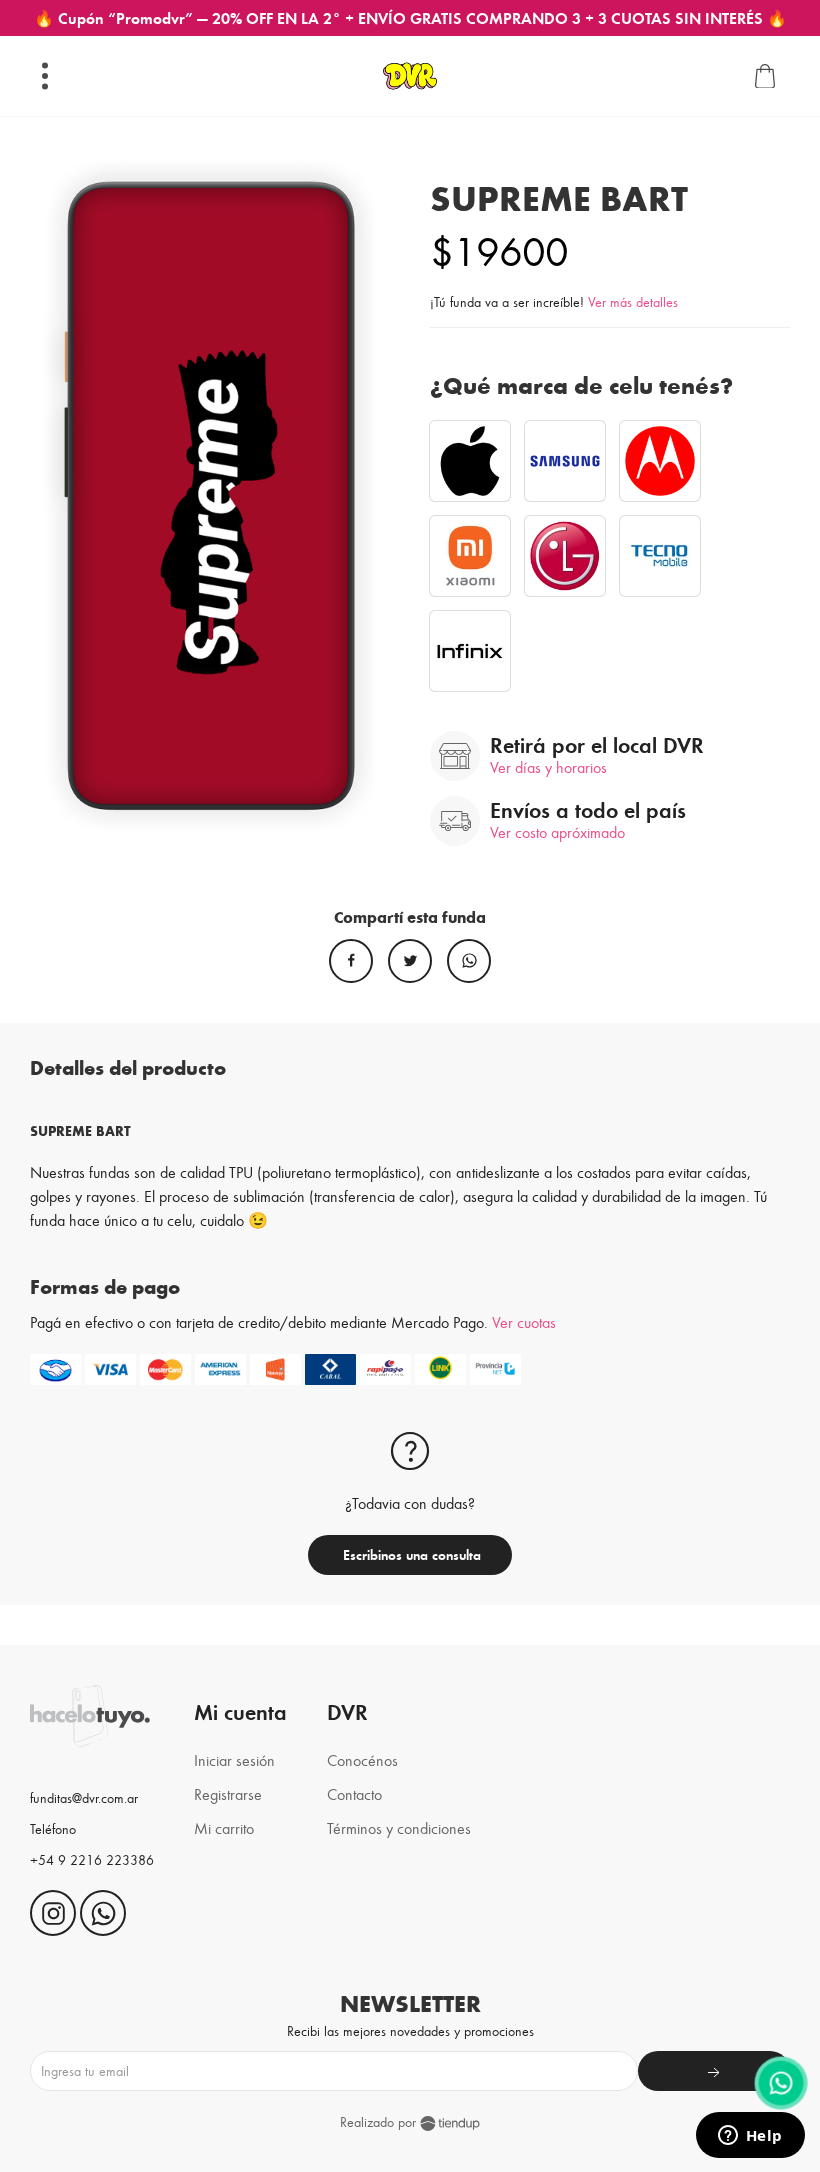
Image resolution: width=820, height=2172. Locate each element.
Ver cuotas (524, 1321)
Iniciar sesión (234, 1759)
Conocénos (362, 1759)
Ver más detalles (633, 301)
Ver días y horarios (548, 766)
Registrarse (228, 1793)
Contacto (354, 1793)
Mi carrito (224, 1827)
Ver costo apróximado (557, 831)
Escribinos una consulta (410, 1554)
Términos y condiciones (399, 1827)
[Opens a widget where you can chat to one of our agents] (750, 2137)
